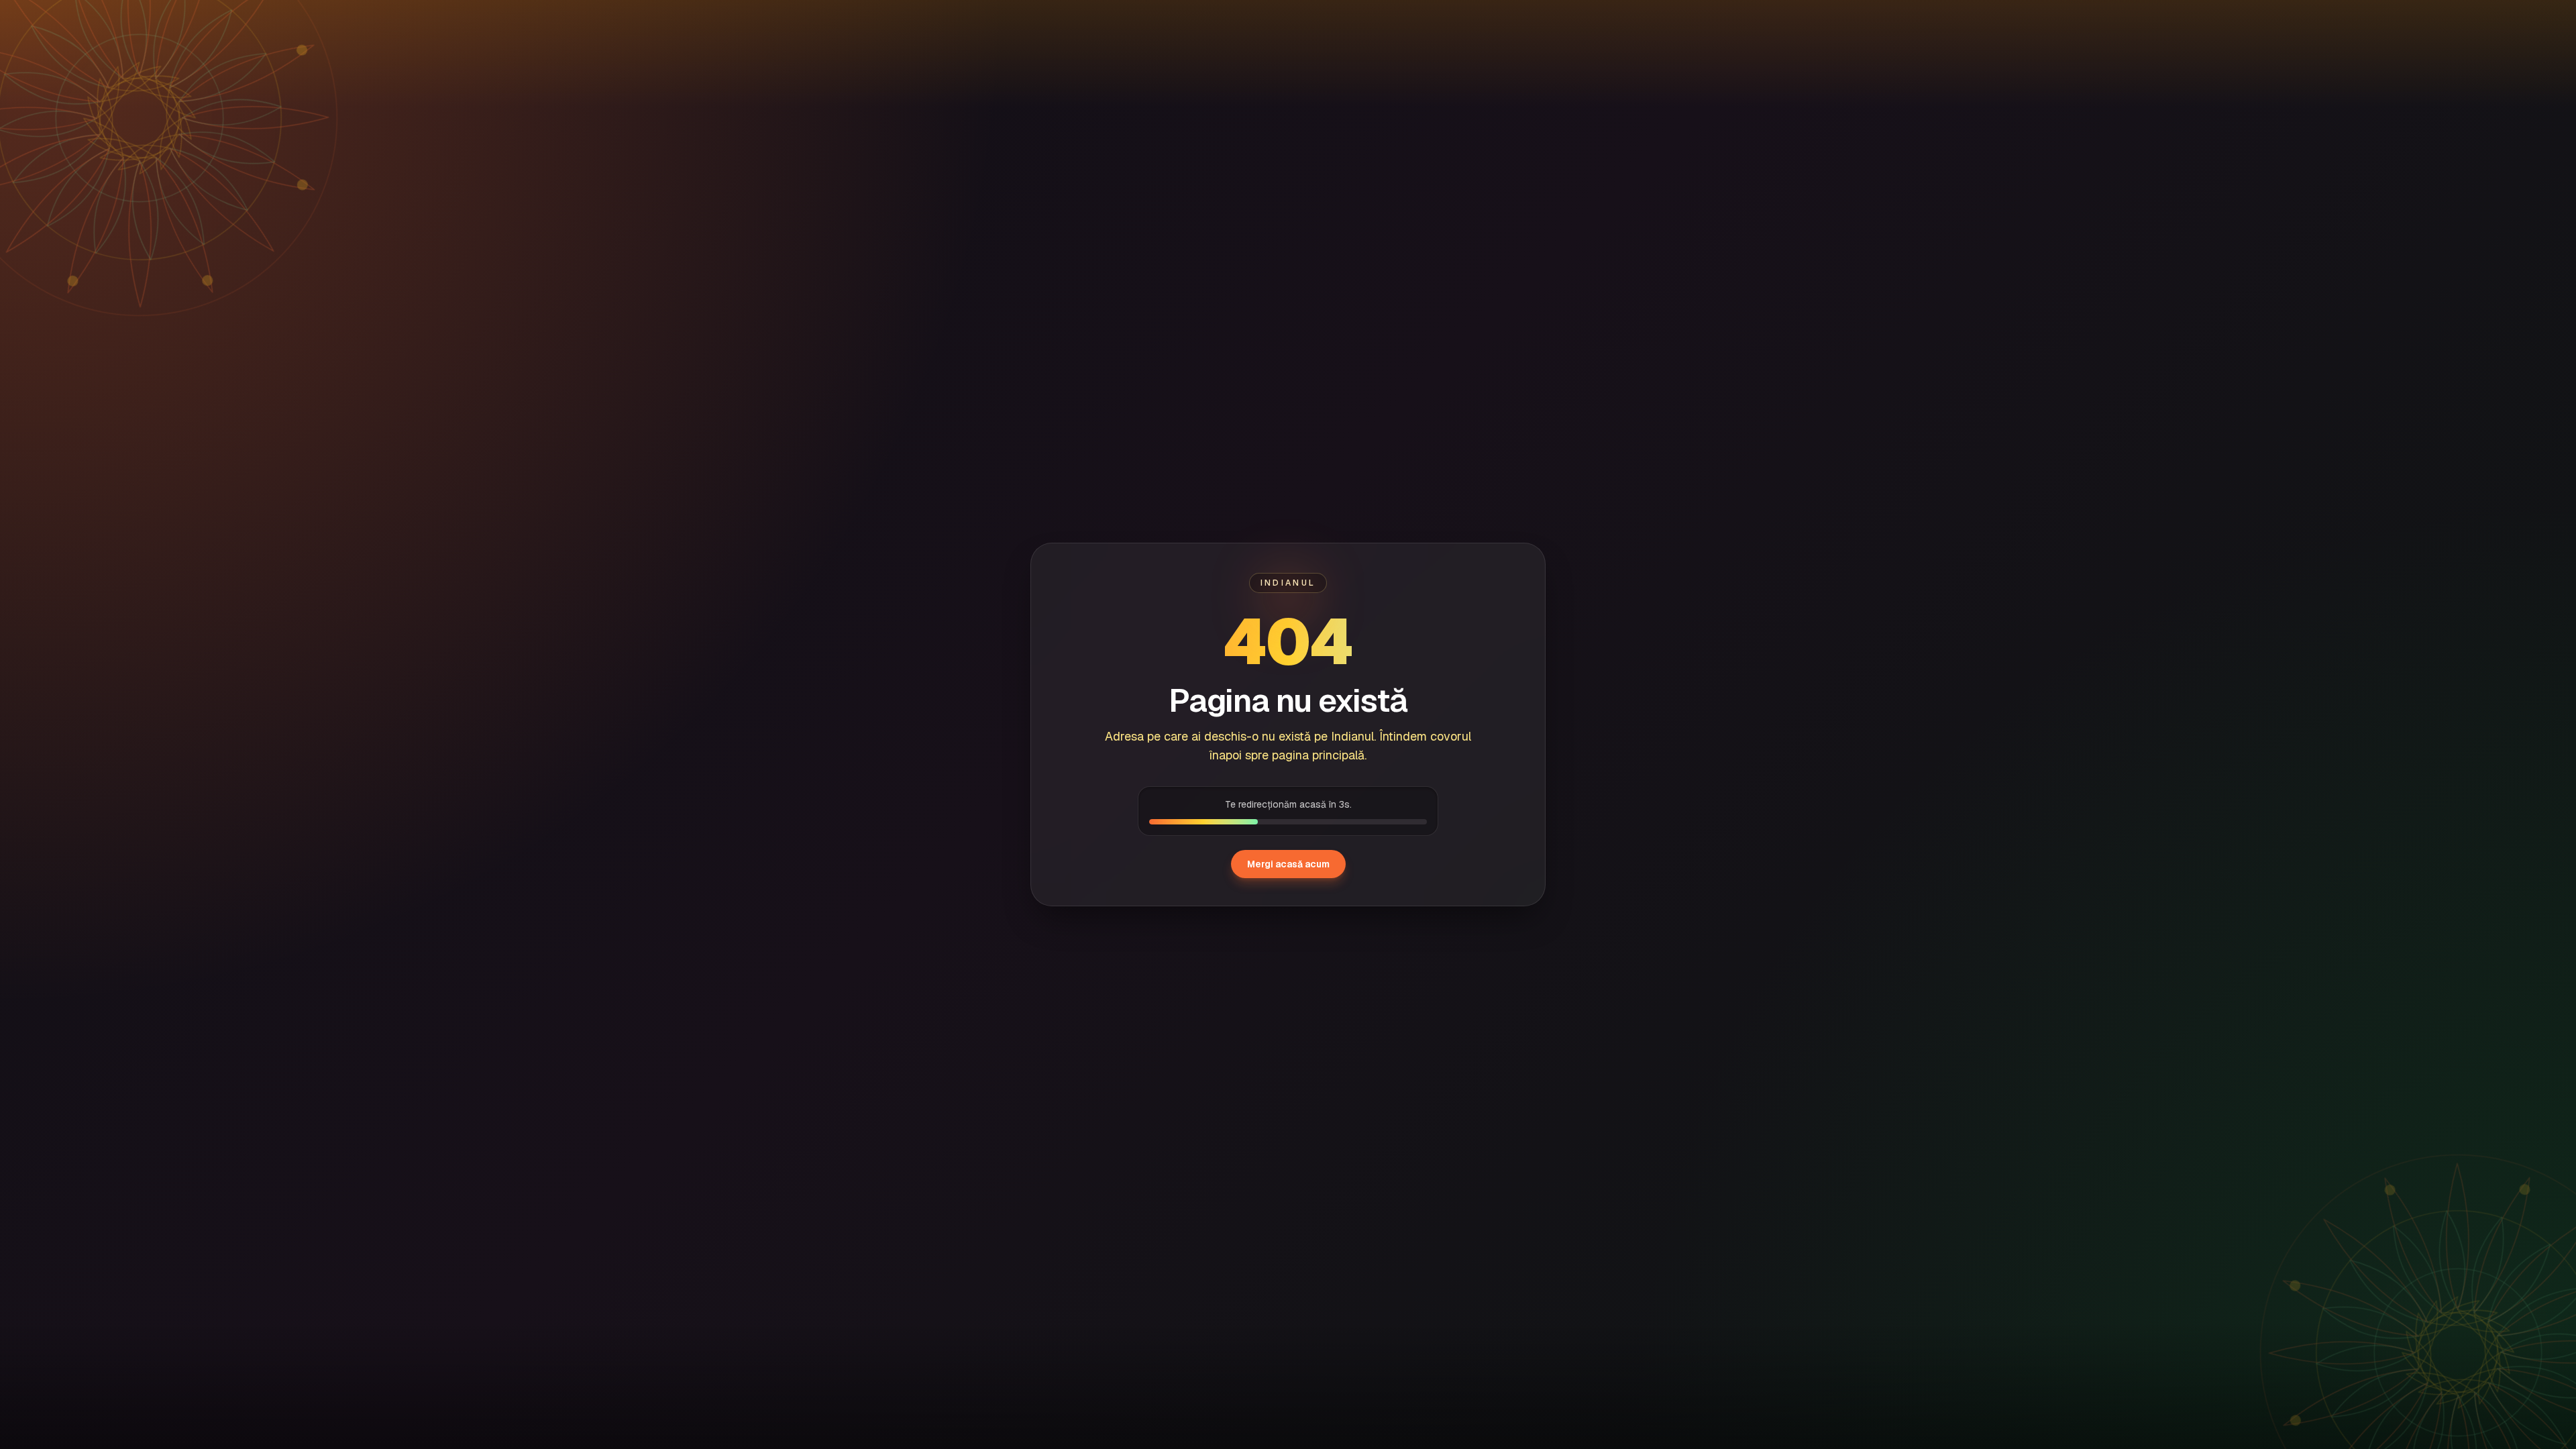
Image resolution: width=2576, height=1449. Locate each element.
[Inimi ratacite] (2276, 1181)
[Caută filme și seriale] (2220, 20)
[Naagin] (1090, 1181)
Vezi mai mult (2424, 1054)
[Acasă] (141, 20)
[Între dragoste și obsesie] (1881, 1181)
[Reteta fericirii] (1486, 1181)
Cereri (331, 20)
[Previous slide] (52, 1181)
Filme (212, 20)
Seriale (271, 20)
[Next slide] (2524, 1181)
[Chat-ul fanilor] (2457, 20)
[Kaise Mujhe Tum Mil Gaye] (301, 1181)
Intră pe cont (2391, 20)
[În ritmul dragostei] (695, 1181)
